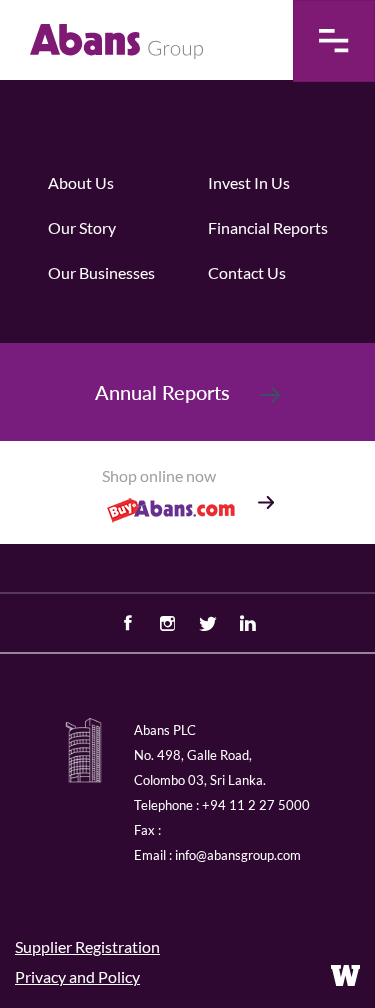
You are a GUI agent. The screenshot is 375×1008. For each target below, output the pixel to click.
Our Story (82, 227)
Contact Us (247, 272)
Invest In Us (249, 182)
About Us (81, 182)
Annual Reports (162, 392)
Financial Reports (268, 227)
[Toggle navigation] (334, 41)
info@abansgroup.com (238, 855)
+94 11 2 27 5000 (256, 805)
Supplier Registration (87, 946)
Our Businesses (101, 272)
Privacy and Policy (77, 976)
